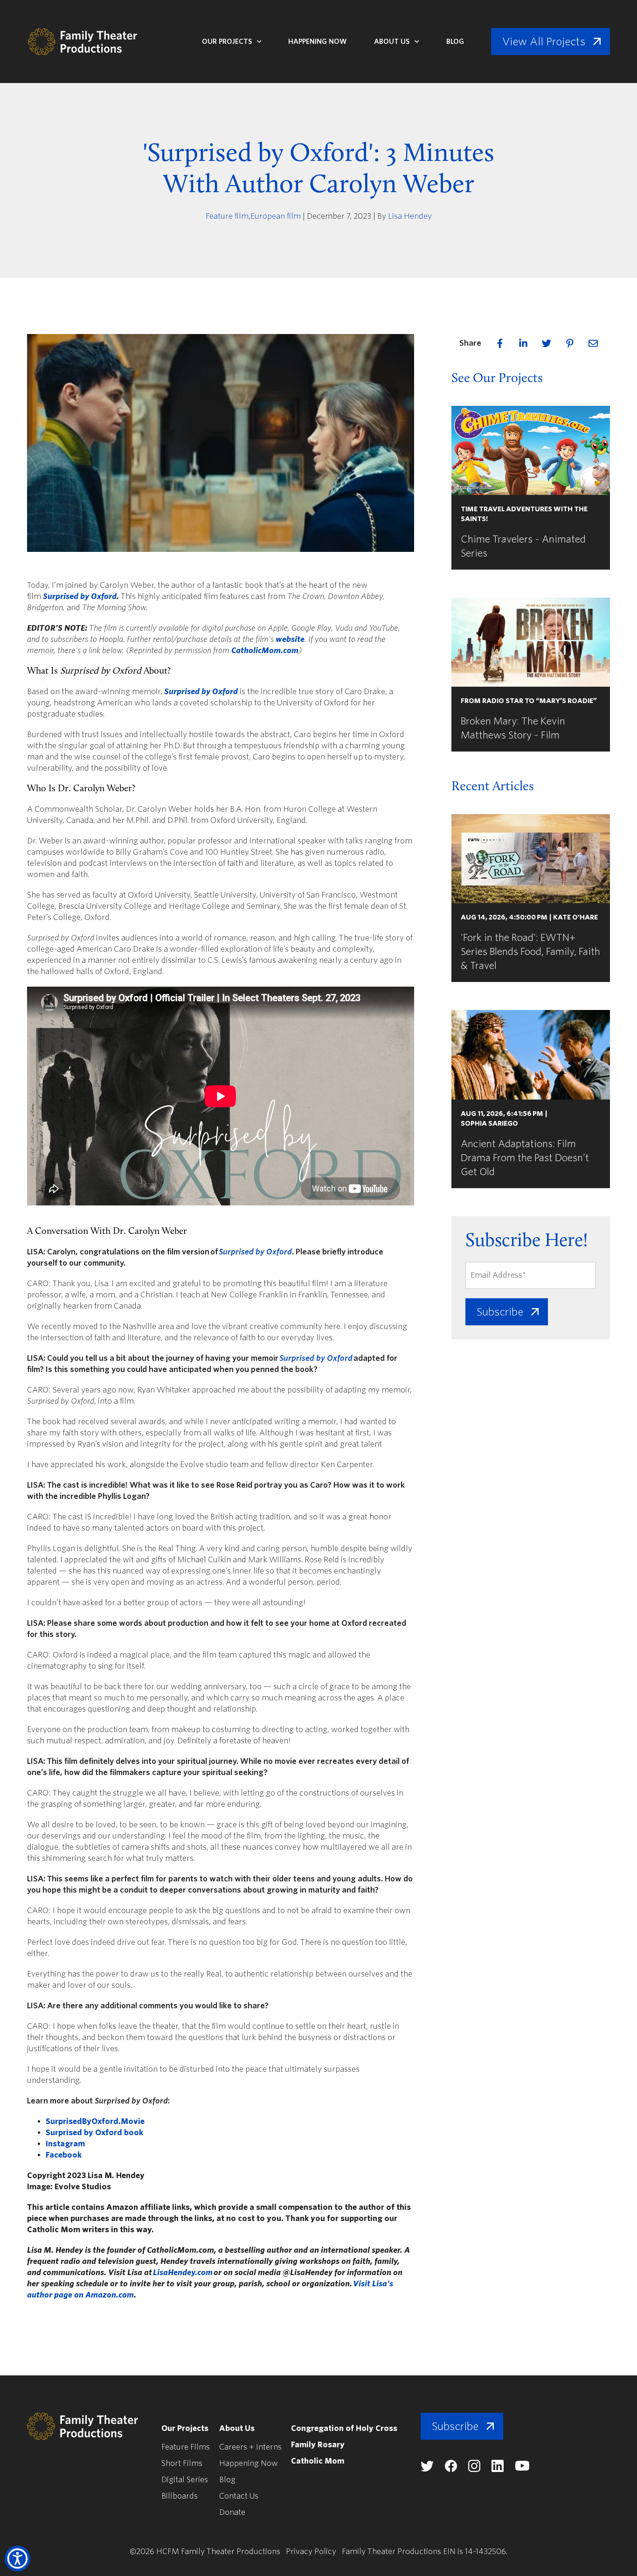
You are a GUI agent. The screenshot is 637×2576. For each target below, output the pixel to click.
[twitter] (547, 343)
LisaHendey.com (183, 2273)
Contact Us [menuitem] (239, 2496)
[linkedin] (523, 343)
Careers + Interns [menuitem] (250, 2447)
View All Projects (544, 42)
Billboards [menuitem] (180, 2496)
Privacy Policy (311, 2552)
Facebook (64, 2155)
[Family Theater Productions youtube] (522, 2468)
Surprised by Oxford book (94, 2133)
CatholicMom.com (265, 651)
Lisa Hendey (410, 216)
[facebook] (500, 343)
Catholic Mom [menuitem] (318, 2461)
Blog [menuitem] (227, 2480)
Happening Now (318, 42)
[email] (593, 343)
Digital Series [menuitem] (185, 2480)
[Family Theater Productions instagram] (474, 2469)
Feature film (227, 216)
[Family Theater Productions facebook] (451, 2469)
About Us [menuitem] (237, 2428)
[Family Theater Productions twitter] (427, 2469)
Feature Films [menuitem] (186, 2447)
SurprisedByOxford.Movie (95, 2121)
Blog (455, 42)
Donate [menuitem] (232, 2512)
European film (276, 216)
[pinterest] (570, 343)
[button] (17, 2559)
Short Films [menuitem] (182, 2463)
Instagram (65, 2144)
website (290, 639)
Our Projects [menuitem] (185, 2428)
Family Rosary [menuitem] (318, 2445)
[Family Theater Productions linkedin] (498, 2469)
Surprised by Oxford (80, 596)
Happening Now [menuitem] (249, 2463)
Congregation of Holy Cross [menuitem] (344, 2428)
